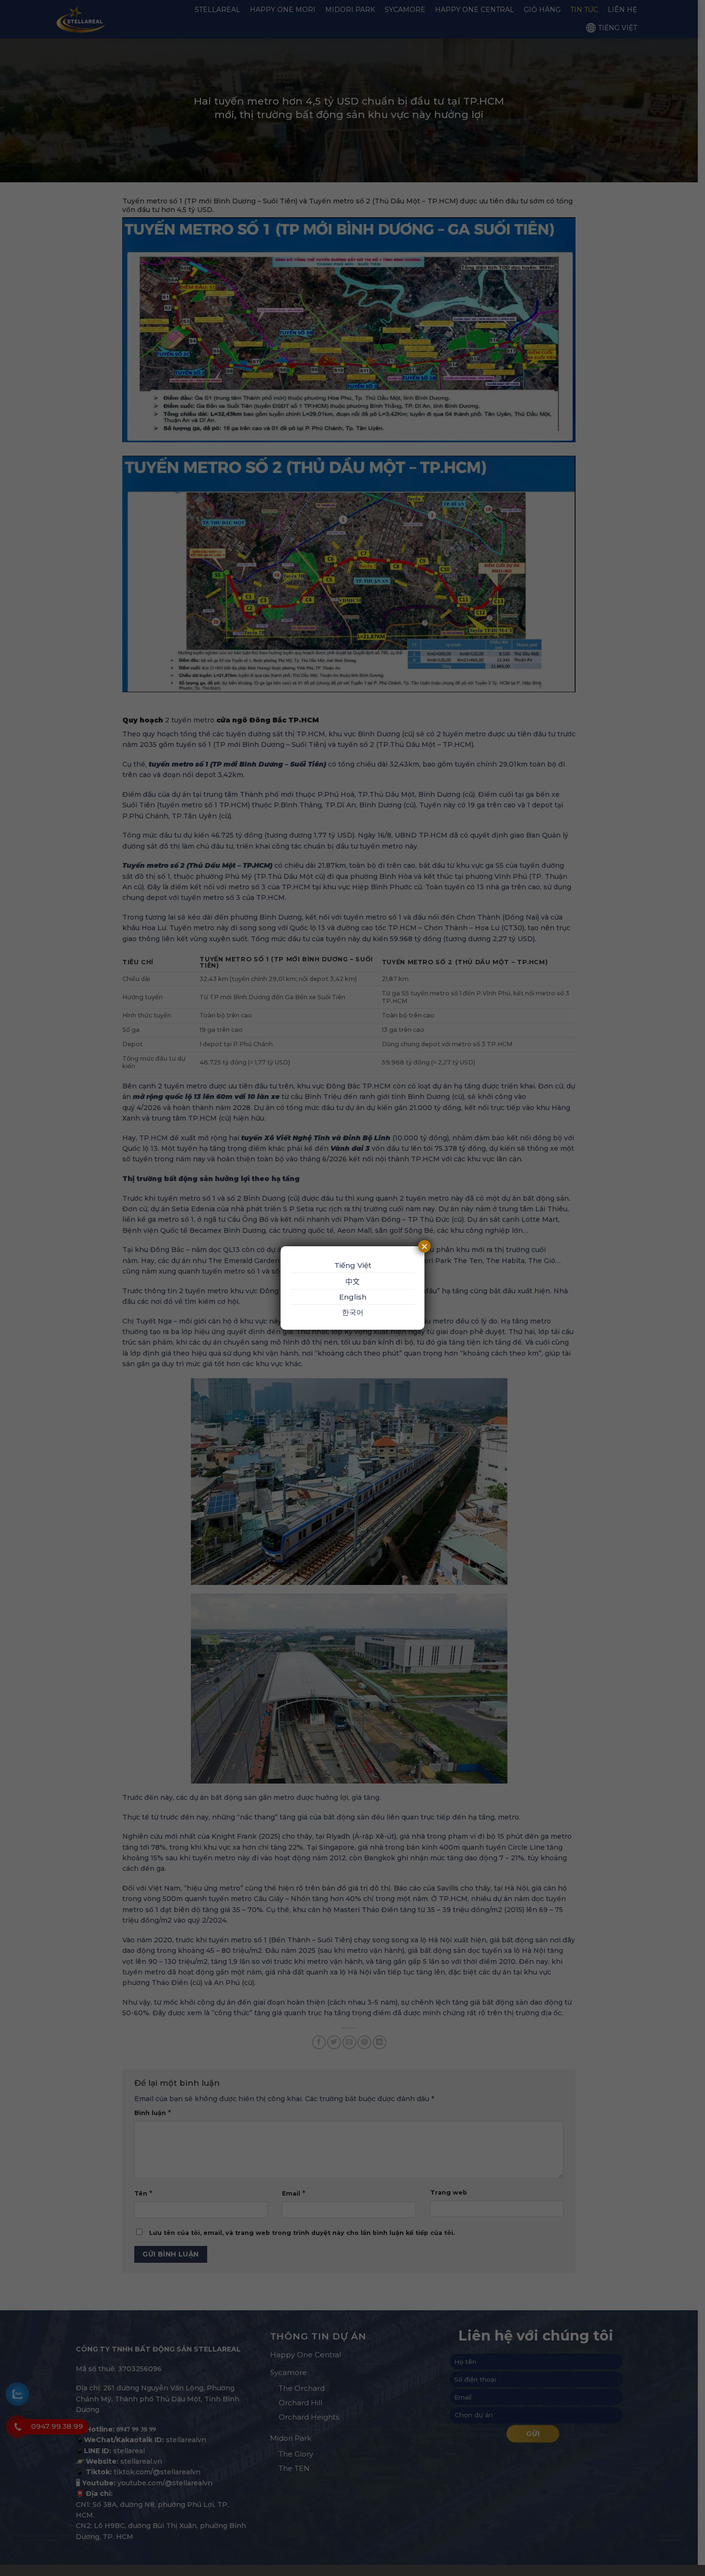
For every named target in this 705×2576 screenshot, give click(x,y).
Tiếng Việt (353, 1265)
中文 (352, 1282)
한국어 (353, 1312)
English (353, 1297)
